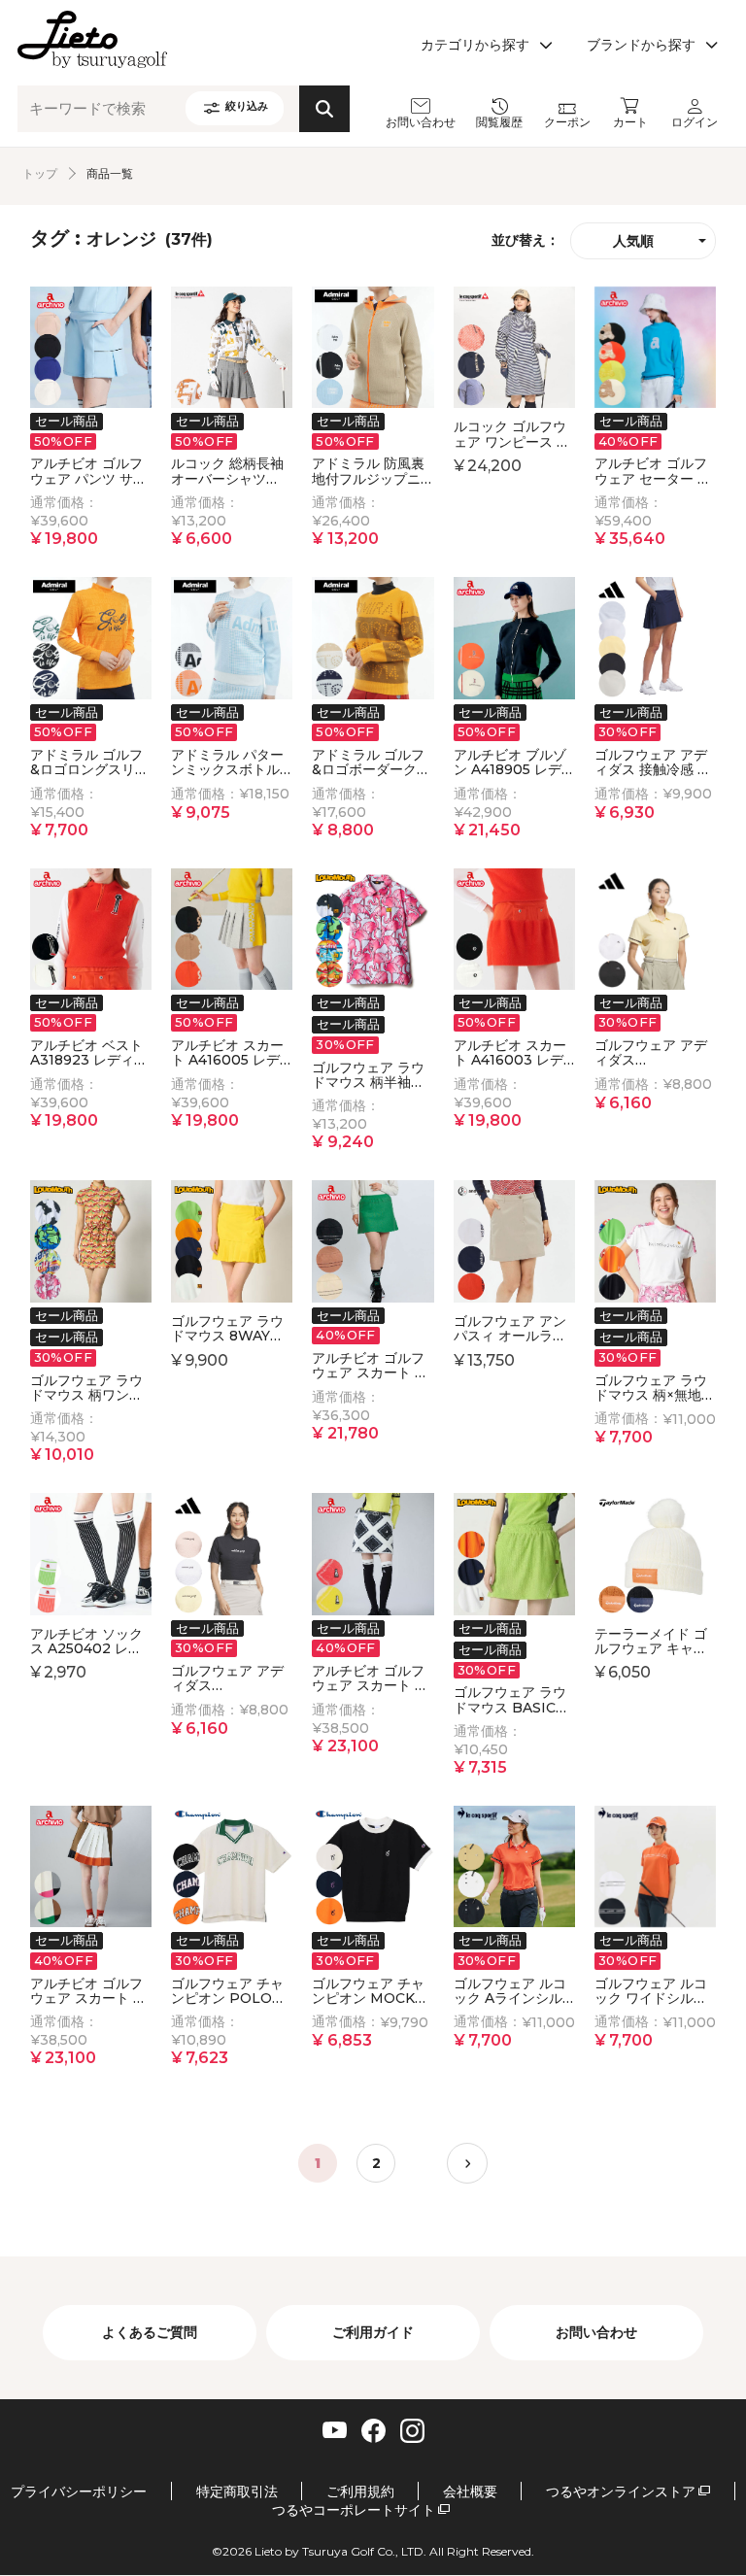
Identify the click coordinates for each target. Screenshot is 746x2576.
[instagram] (412, 2431)
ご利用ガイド (373, 2332)
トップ (40, 173)
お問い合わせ (596, 2332)
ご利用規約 (360, 2492)
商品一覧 (110, 173)
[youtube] (335, 2429)
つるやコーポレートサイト (354, 2510)
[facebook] (373, 2431)
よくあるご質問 (150, 2332)
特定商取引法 (237, 2492)
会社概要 (470, 2492)
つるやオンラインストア (621, 2492)
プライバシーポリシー (79, 2492)
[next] (467, 2163)
